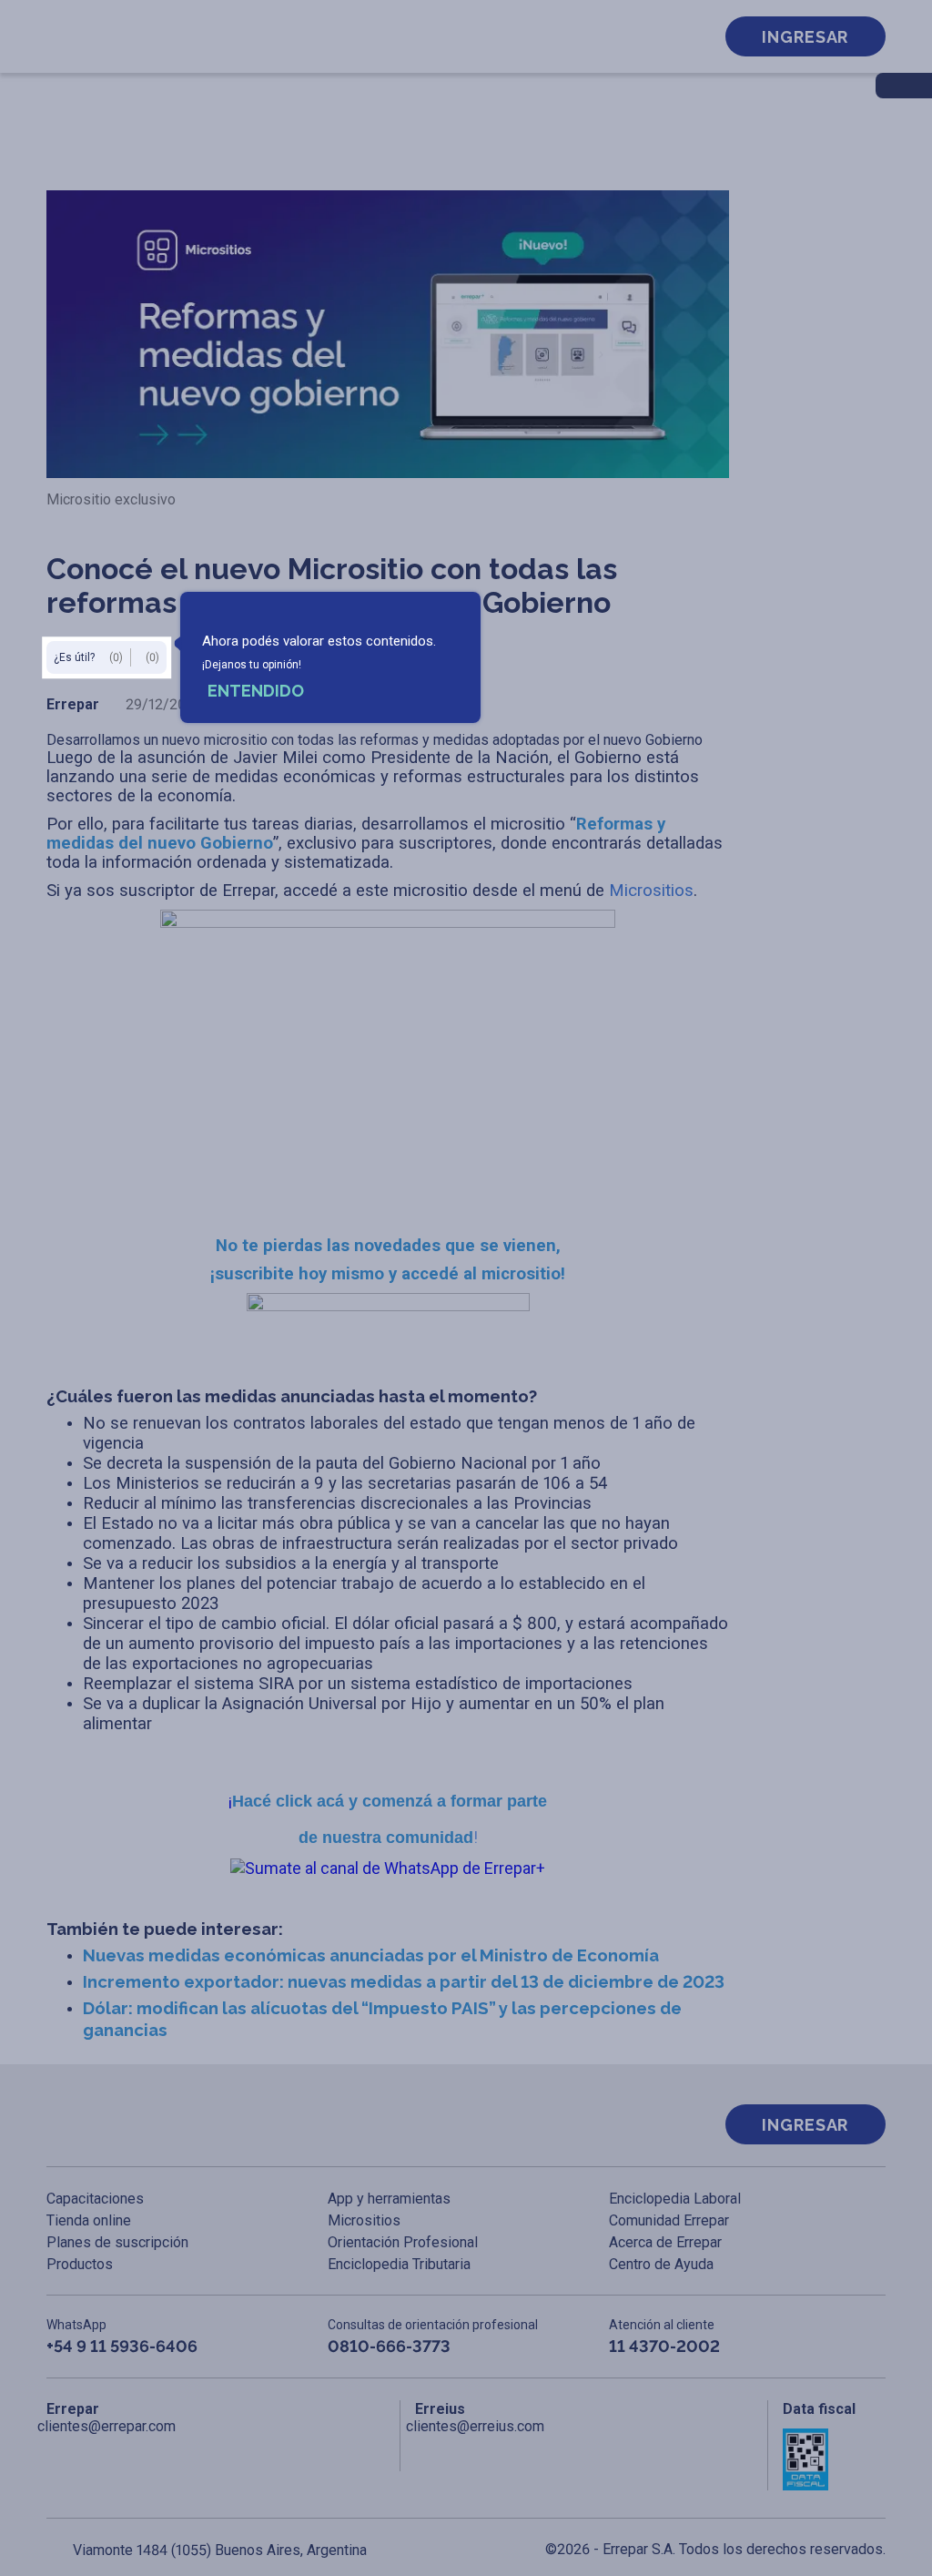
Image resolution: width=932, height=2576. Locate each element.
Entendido (256, 691)
